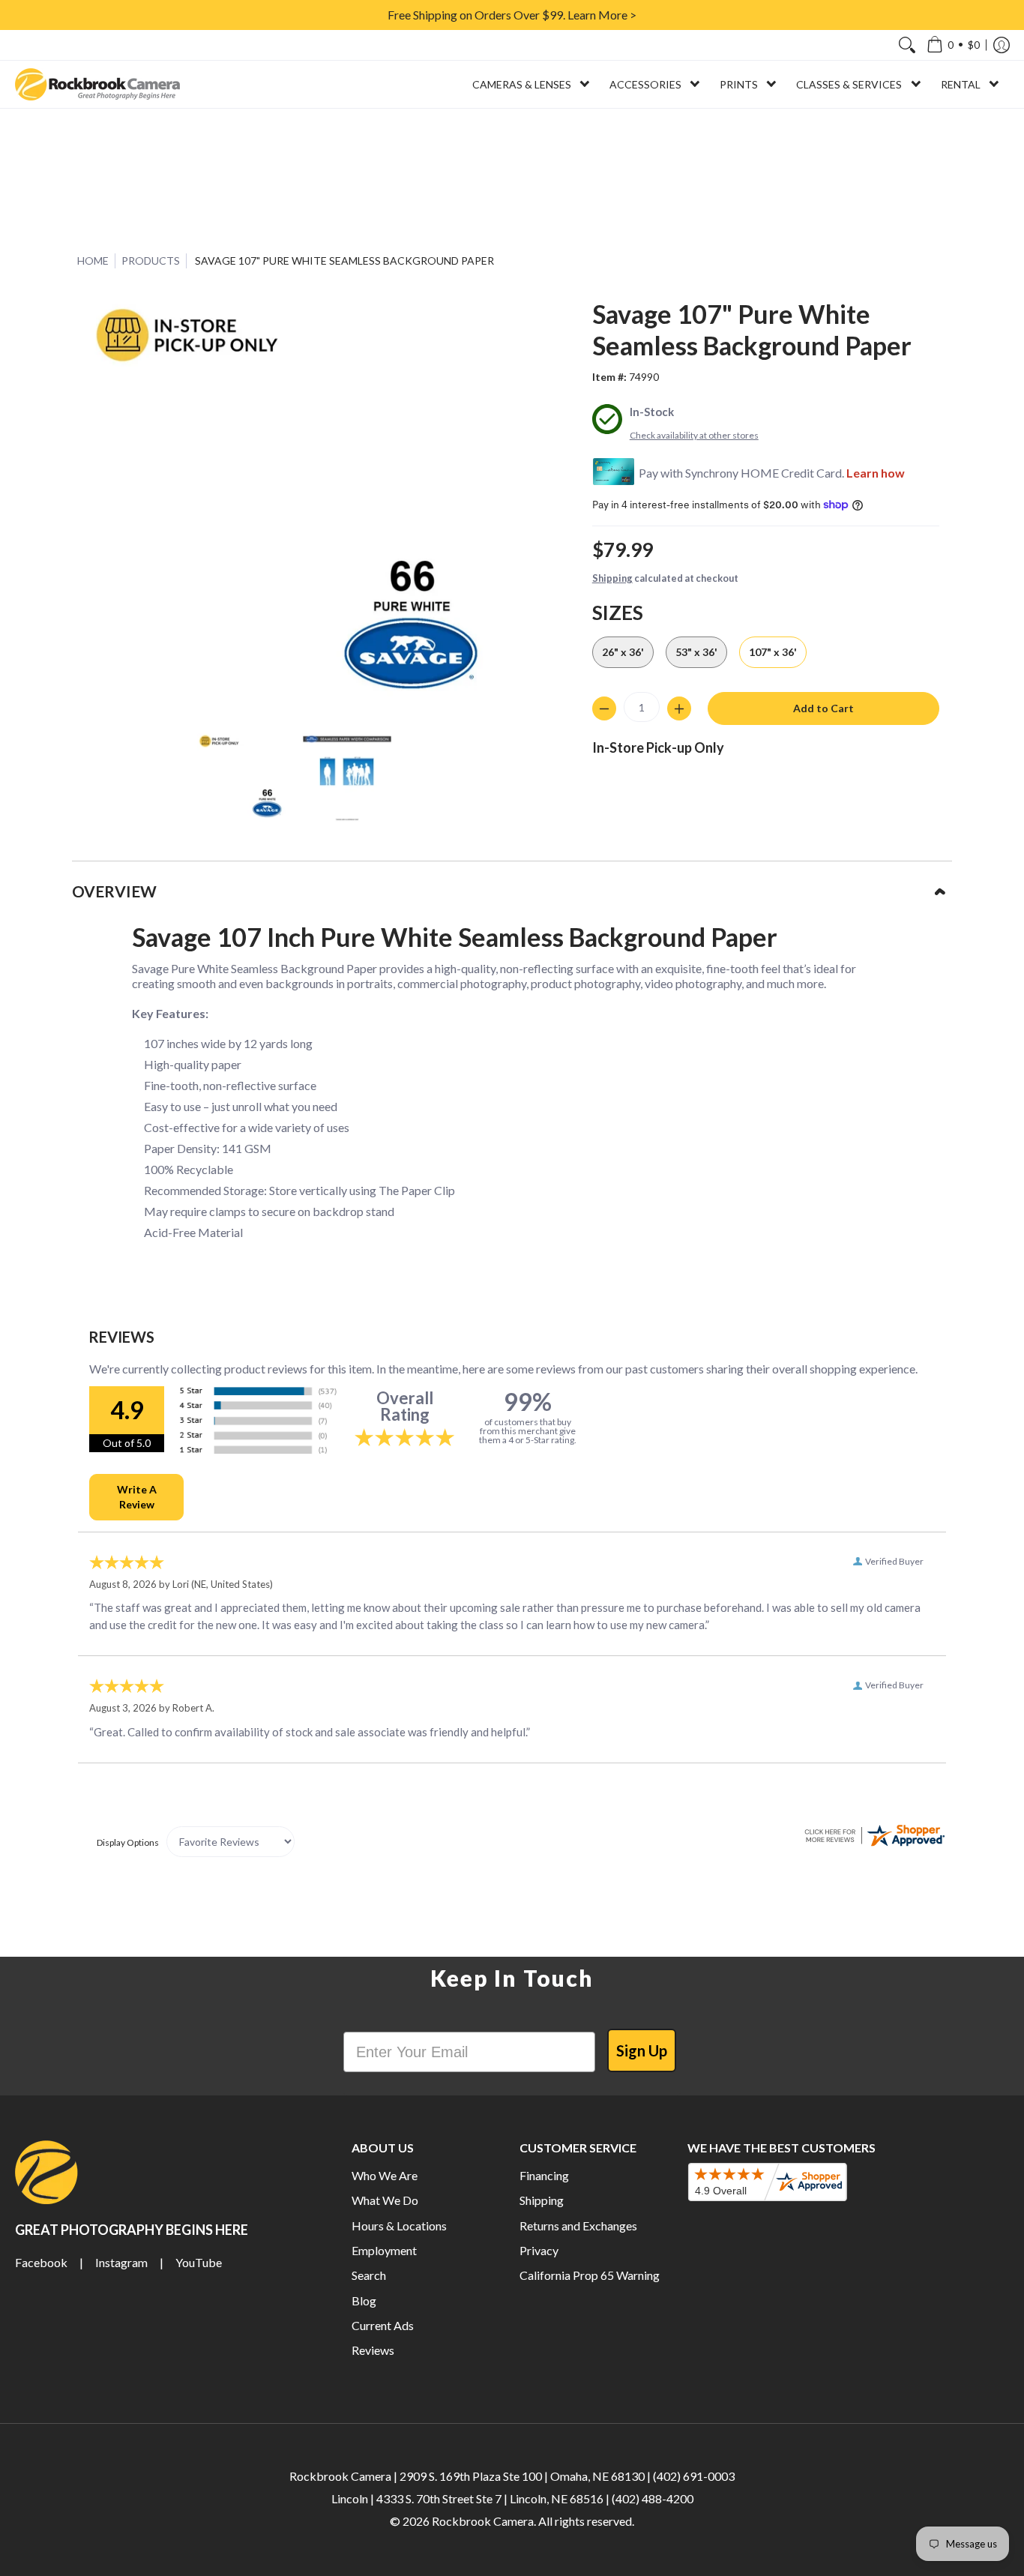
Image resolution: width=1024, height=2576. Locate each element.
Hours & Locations (399, 2226)
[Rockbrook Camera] (97, 84)
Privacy (539, 2250)
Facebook (41, 2262)
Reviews (373, 2350)
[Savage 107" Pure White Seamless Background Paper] (242, 778)
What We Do (385, 2200)
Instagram (121, 2262)
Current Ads (383, 2325)
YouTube (199, 2262)
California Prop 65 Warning (590, 2275)
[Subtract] (604, 708)
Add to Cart (823, 708)
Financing (544, 2175)
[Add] (679, 708)
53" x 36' (696, 652)
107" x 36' (773, 652)
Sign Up (642, 2050)
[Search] (907, 45)
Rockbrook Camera (483, 2521)
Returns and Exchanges (578, 2226)
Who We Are (385, 2175)
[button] (953, 45)
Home (93, 261)
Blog (364, 2300)
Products (151, 261)
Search (369, 2275)
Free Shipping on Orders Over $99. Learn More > (512, 15)
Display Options (128, 1842)
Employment (384, 2250)
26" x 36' (623, 652)
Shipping (612, 578)
